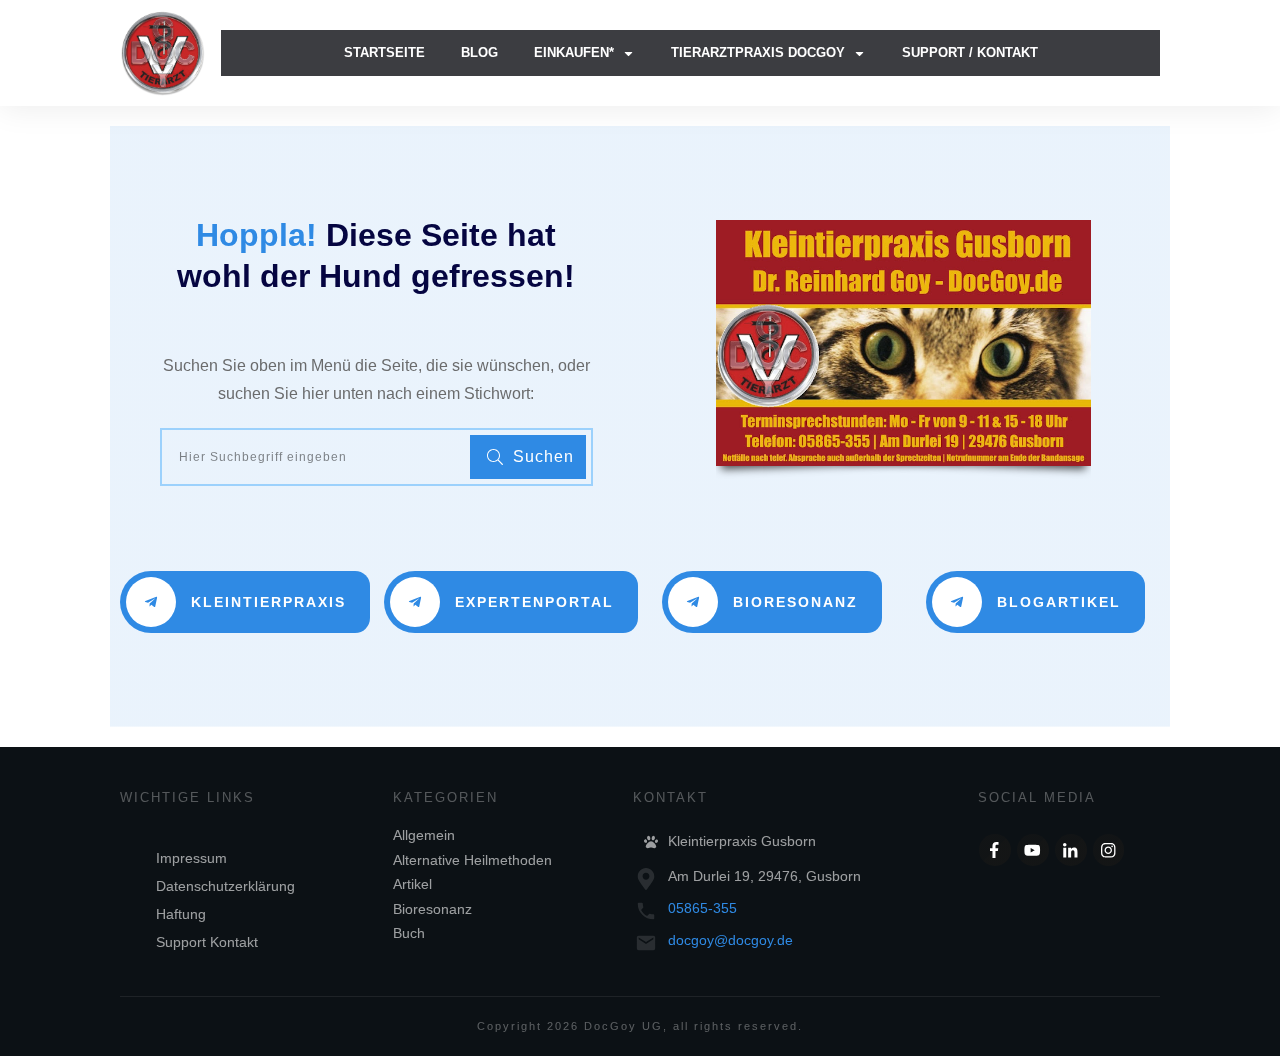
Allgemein (424, 835)
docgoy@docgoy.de (730, 940)
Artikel (412, 884)
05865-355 (702, 908)
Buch (409, 933)
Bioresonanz (432, 909)
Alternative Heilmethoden (472, 860)
